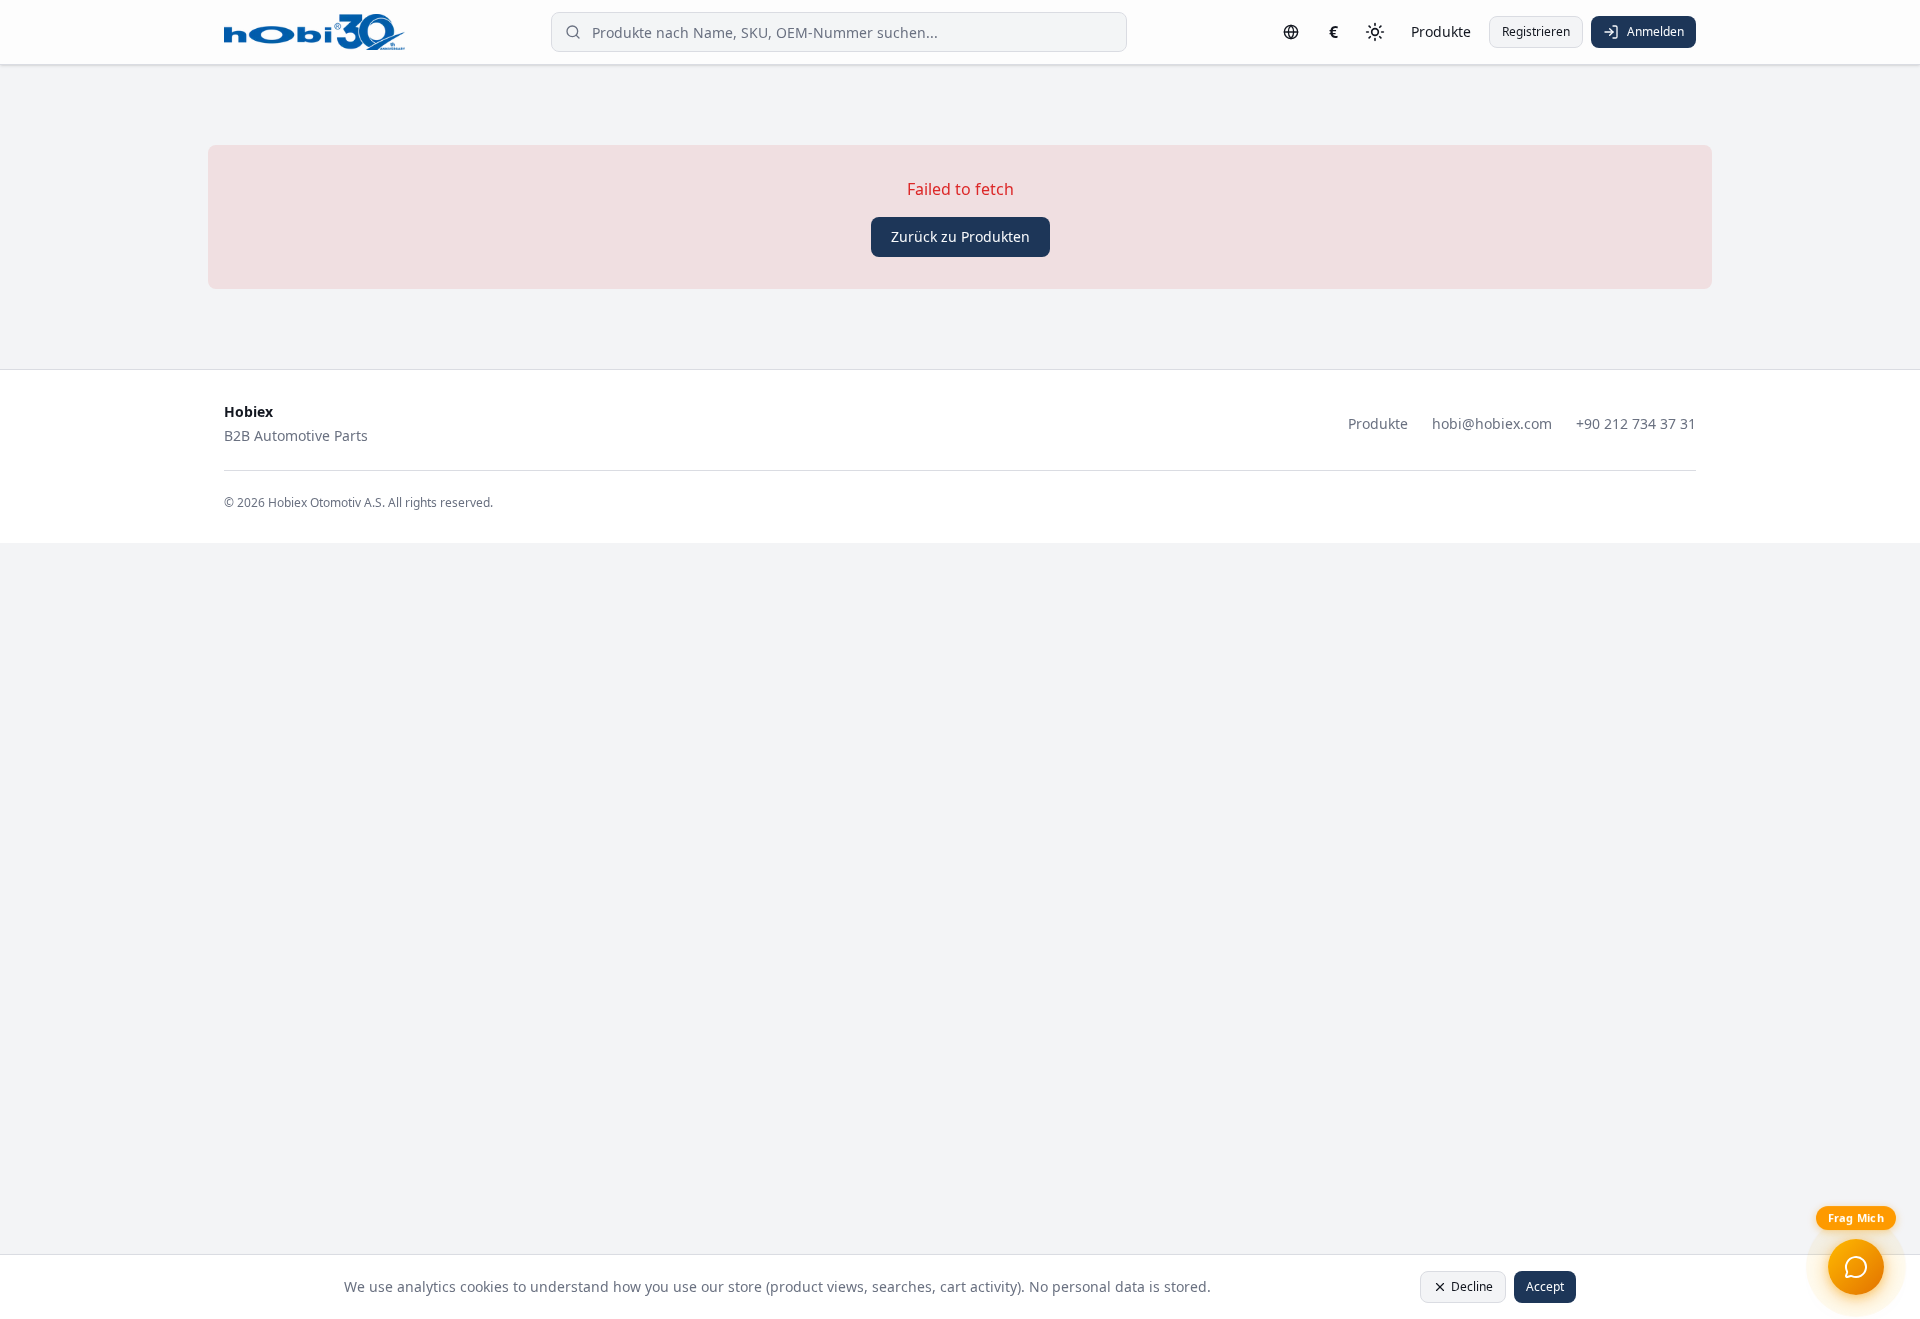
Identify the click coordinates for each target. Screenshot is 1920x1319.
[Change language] (1291, 32)
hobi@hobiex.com (1492, 423)
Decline (1472, 1286)
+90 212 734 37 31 (1636, 423)
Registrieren (1536, 31)
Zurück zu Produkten (960, 236)
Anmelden (1655, 31)
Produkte (1441, 31)
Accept (1545, 1286)
